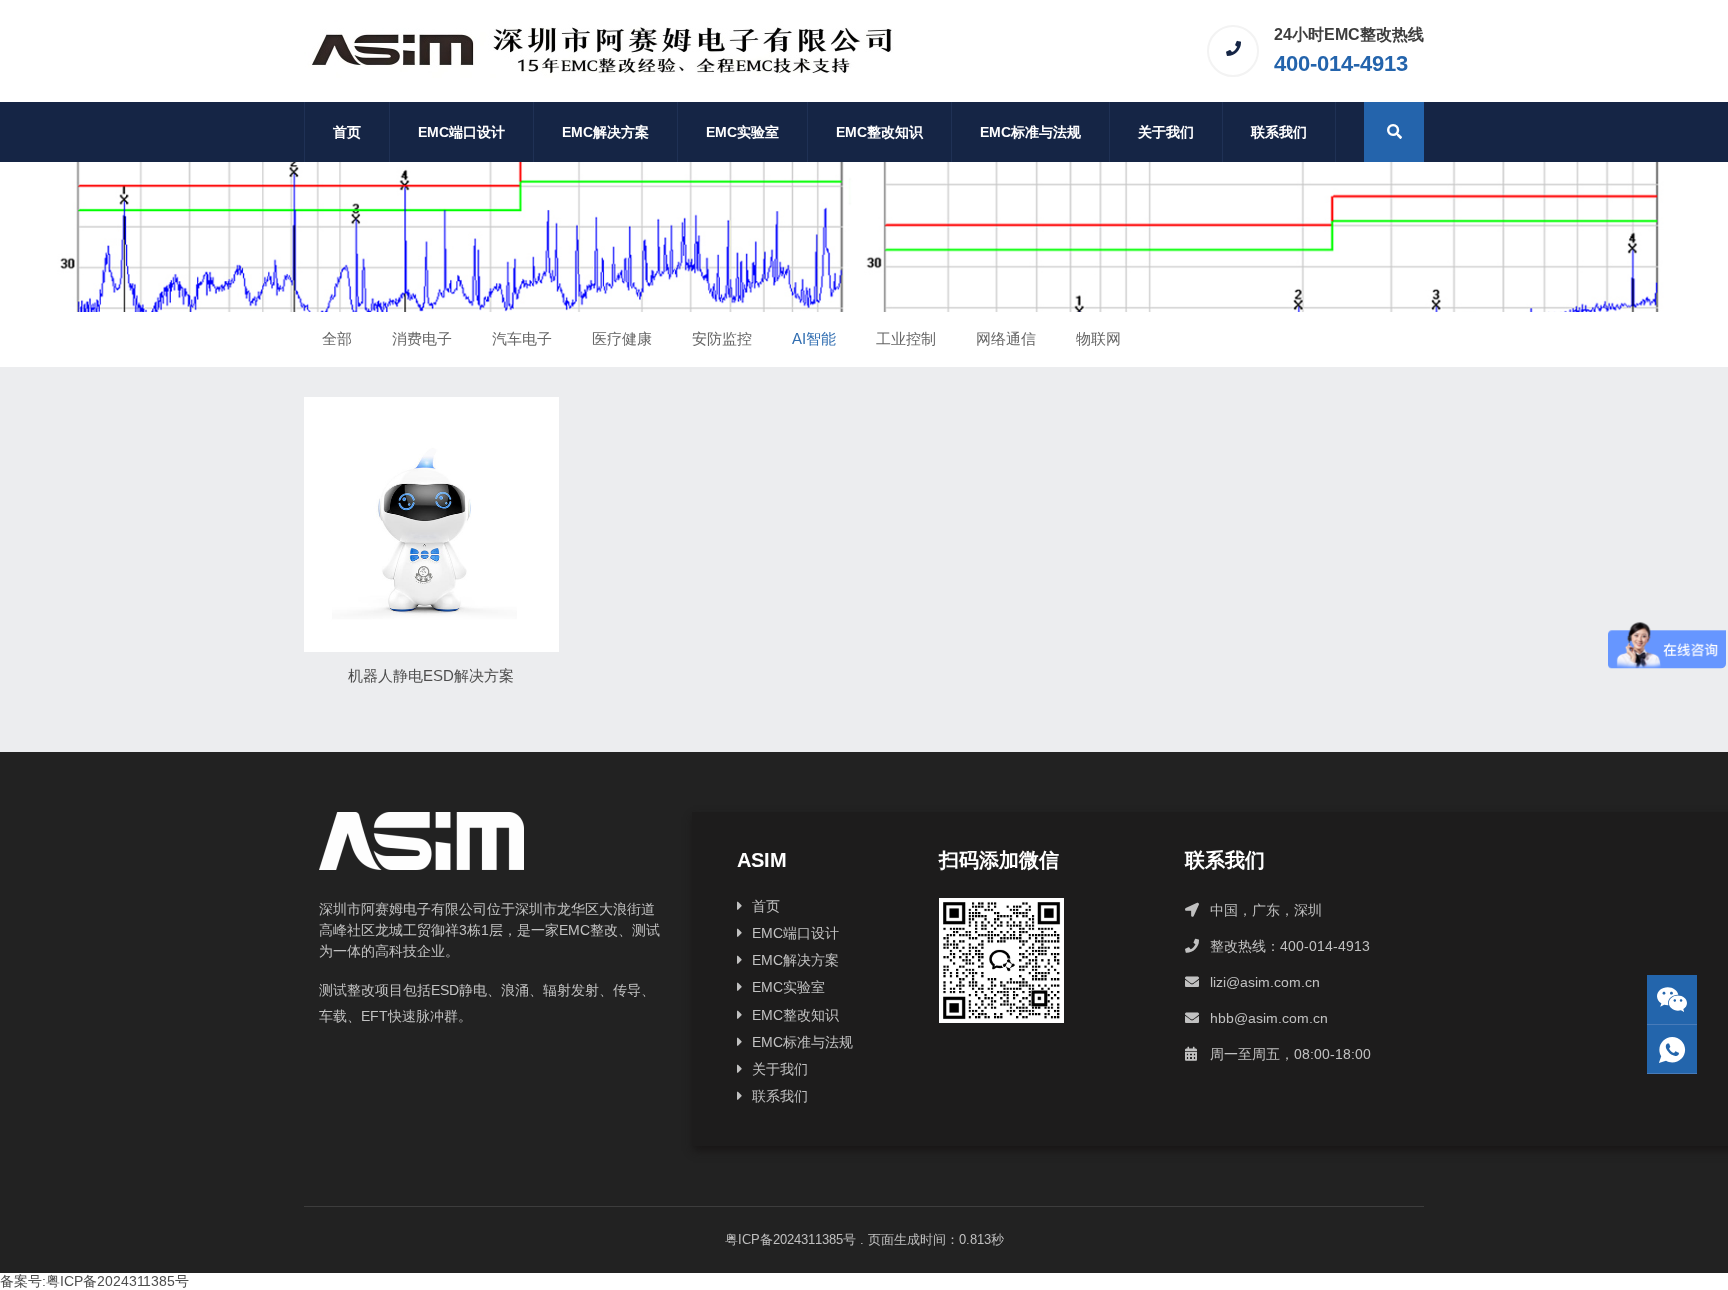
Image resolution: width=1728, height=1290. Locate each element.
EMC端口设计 (461, 132)
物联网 (1098, 338)
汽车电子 (522, 338)
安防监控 (722, 338)
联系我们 (1279, 132)
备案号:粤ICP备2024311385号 (94, 1281)
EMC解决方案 (605, 132)
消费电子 (422, 338)
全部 (337, 338)
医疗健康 (622, 338)
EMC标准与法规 (1030, 132)
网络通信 (1006, 338)
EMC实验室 (742, 132)
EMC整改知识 (879, 132)
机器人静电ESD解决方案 (431, 675)
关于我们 (1166, 132)
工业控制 (906, 338)
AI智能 (814, 338)
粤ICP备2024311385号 (790, 1239)
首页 (347, 132)
